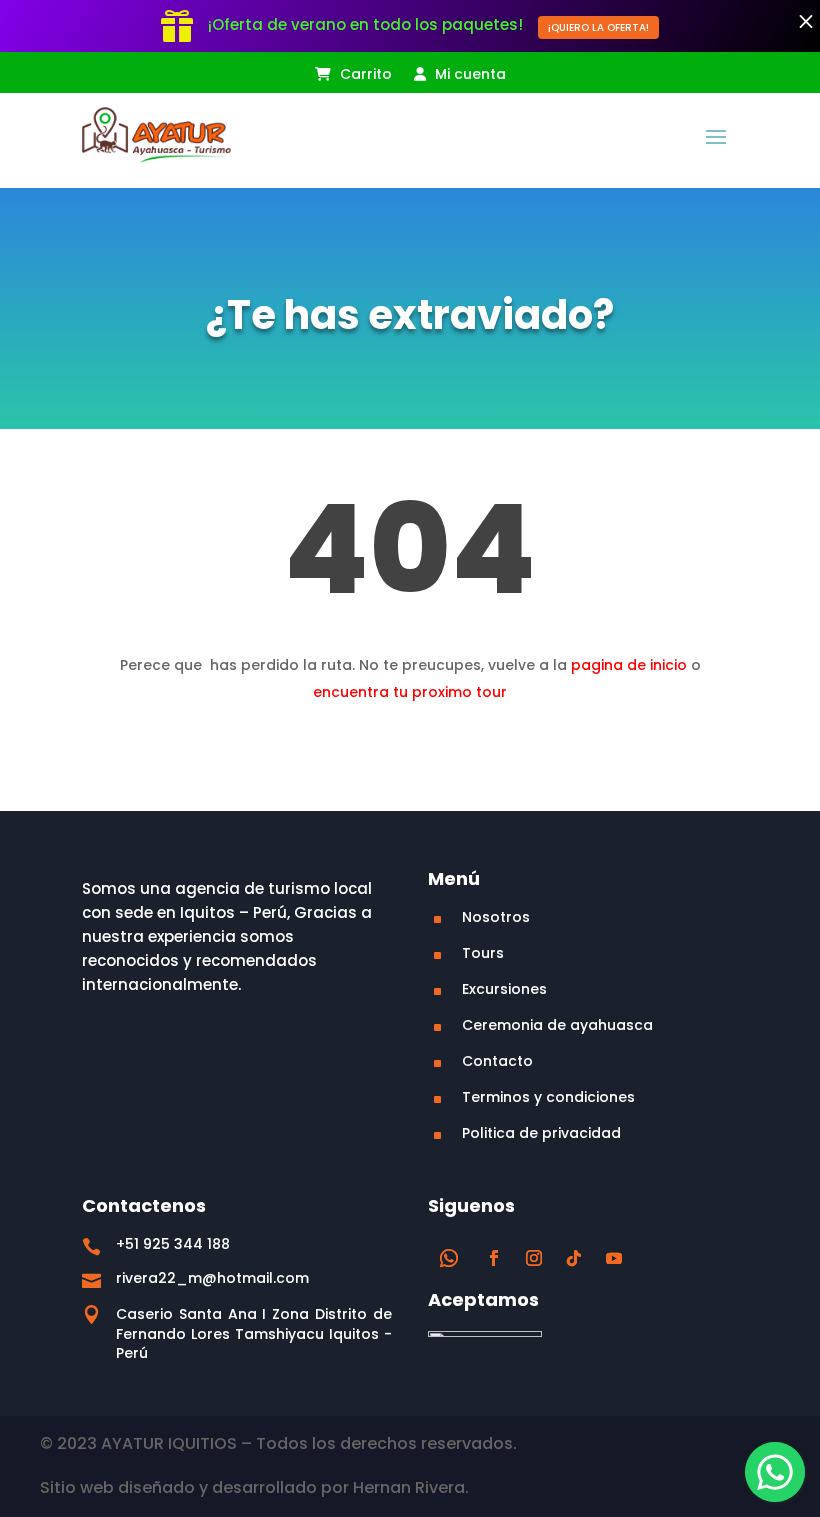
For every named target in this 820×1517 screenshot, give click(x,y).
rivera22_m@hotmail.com (212, 1278)
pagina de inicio (629, 665)
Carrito (364, 75)
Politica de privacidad (541, 1133)
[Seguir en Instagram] (534, 1258)
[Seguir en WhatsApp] (449, 1258)
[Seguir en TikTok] (574, 1258)
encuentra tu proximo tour (410, 692)
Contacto (497, 1061)
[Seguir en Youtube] (614, 1258)
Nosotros (496, 917)
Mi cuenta (468, 75)
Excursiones (504, 989)
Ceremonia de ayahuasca (557, 1025)
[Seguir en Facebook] (494, 1258)
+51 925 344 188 (173, 1244)
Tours (483, 953)
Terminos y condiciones (548, 1097)
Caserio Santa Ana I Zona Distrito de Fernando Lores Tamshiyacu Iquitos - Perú (254, 1333)
